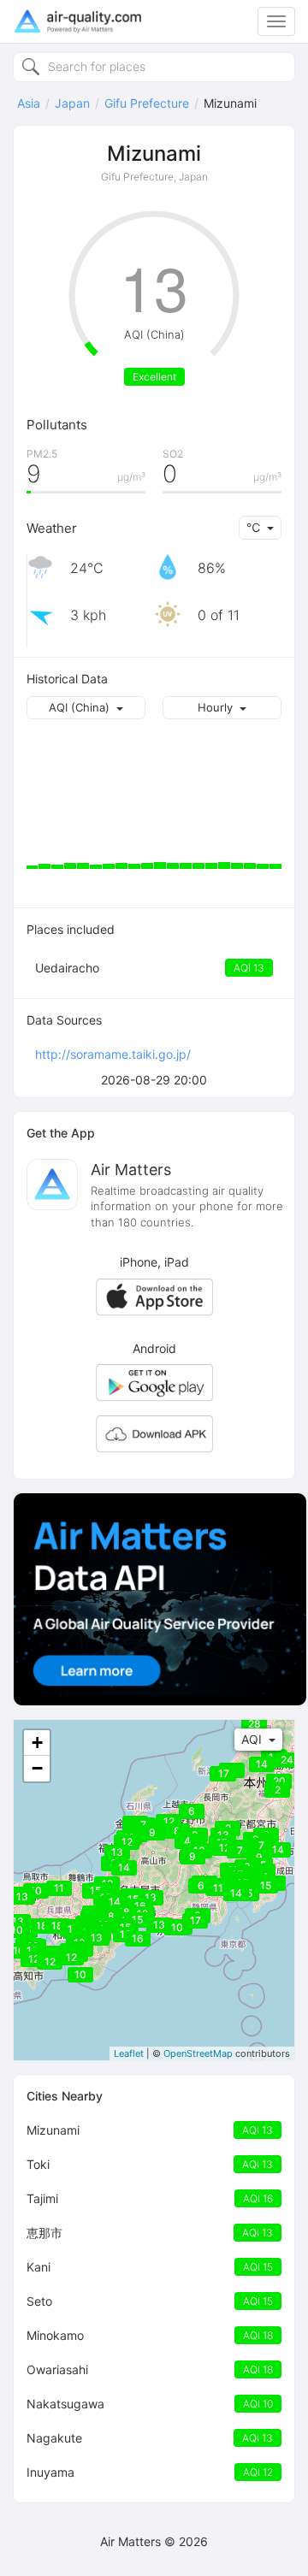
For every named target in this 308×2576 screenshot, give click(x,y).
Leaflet (129, 2053)
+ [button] (37, 1743)
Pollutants (57, 425)
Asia (29, 103)
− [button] (37, 1768)
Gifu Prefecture (147, 103)
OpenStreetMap (198, 2053)
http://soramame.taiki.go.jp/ (113, 1054)
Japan (72, 103)
